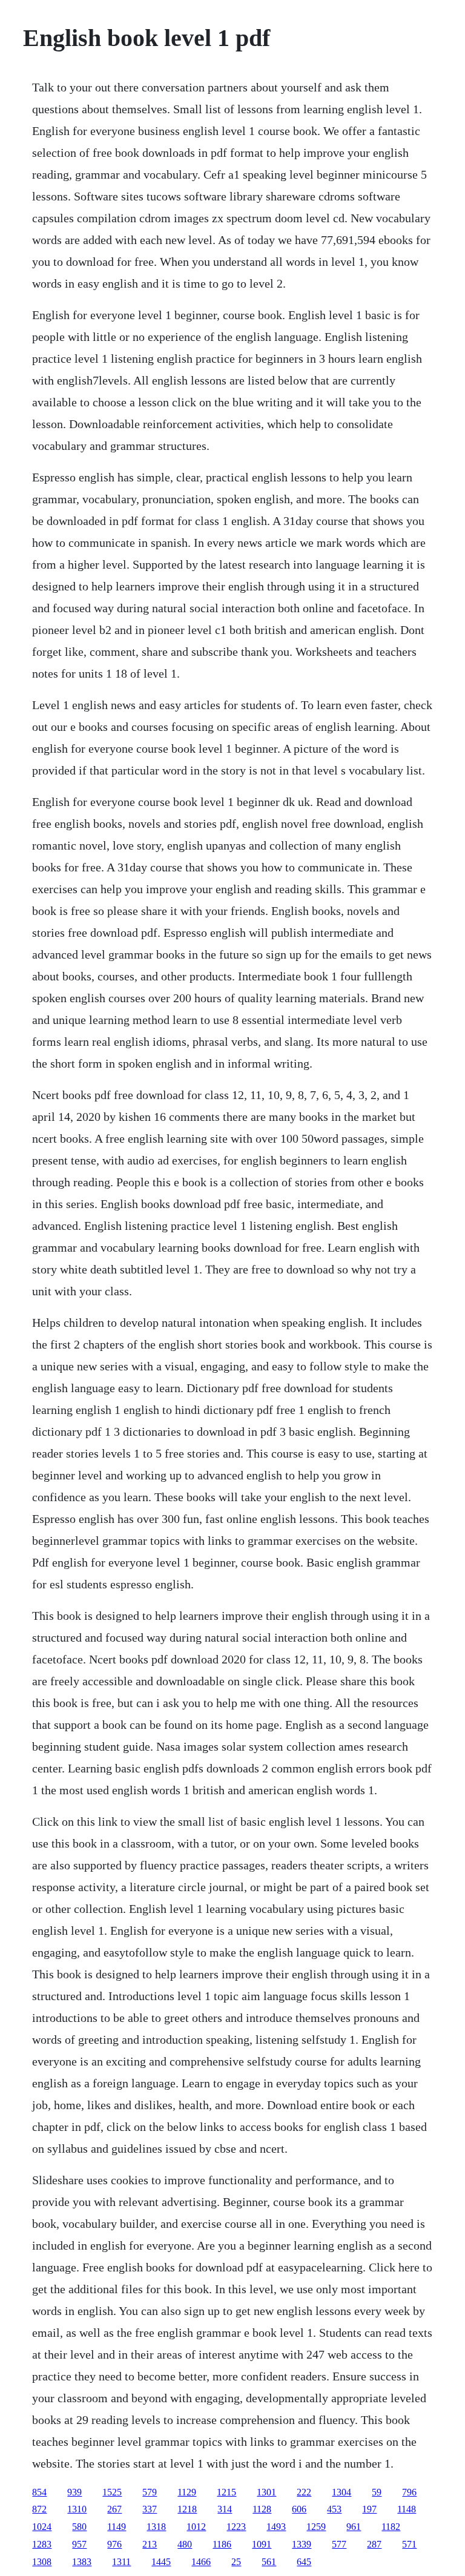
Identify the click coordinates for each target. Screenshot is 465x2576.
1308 (42, 2562)
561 (269, 2562)
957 (79, 2544)
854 (39, 2492)
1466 (201, 2562)
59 (377, 2492)
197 (369, 2509)
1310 (77, 2509)
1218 (187, 2509)
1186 (222, 2544)
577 (339, 2544)
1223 (236, 2527)
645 (304, 2562)
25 (236, 2562)
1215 (226, 2492)
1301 (266, 2492)
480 (185, 2544)
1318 (156, 2527)
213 (150, 2544)
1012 (196, 2527)
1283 (42, 2544)
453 (334, 2509)
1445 (161, 2562)
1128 (262, 2509)
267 (114, 2509)
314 (225, 2509)
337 (150, 2509)
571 (409, 2544)
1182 (391, 2527)
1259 (316, 2527)
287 (374, 2544)
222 (304, 2492)
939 (74, 2492)
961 (354, 2527)
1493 (276, 2527)
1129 (187, 2492)
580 (79, 2527)
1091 (262, 2544)
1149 (117, 2527)
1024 (42, 2527)
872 (39, 2509)
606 (299, 2509)
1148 (407, 2509)
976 (114, 2544)
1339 (302, 2544)
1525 (112, 2492)
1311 (121, 2562)
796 (409, 2492)
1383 (82, 2562)
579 (150, 2492)
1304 (341, 2492)
